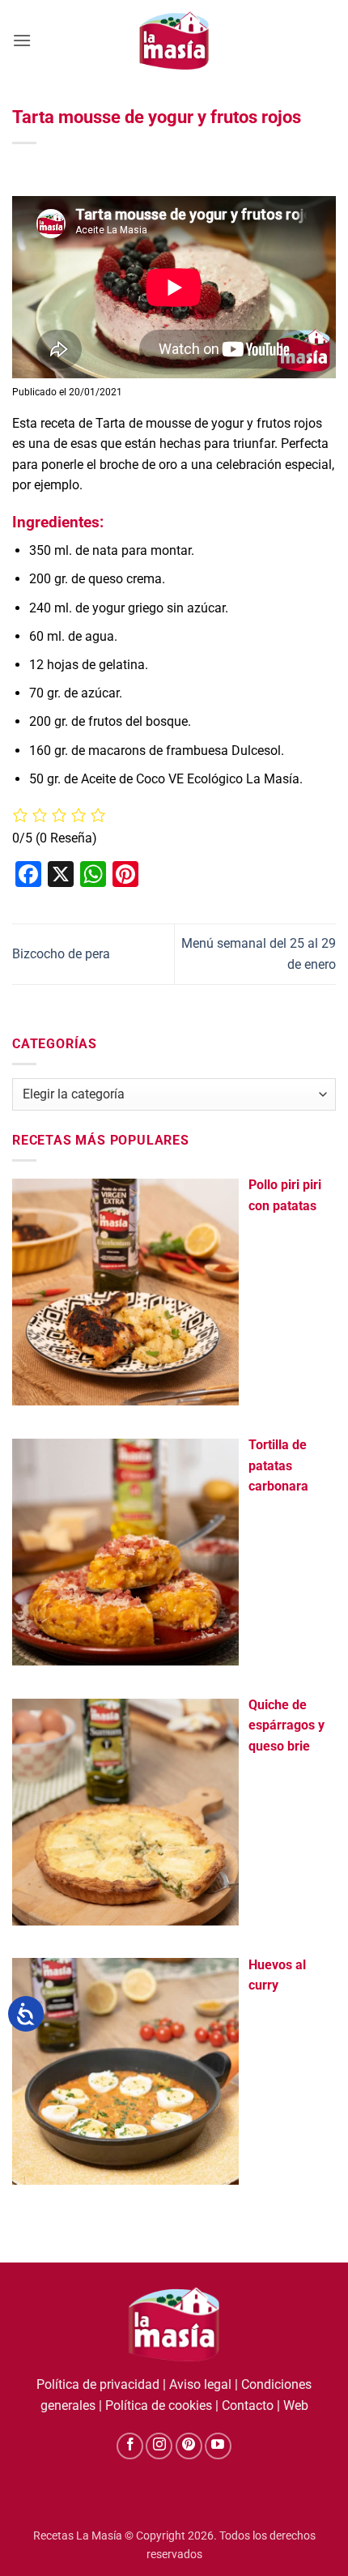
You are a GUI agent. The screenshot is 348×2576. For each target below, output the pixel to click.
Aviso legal (200, 2384)
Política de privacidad (98, 2384)
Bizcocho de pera (61, 954)
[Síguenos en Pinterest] (189, 2446)
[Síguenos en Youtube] (218, 2446)
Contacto (248, 2405)
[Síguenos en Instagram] (159, 2446)
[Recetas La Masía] (174, 40)
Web (296, 2405)
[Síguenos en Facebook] (130, 2446)
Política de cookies (159, 2405)
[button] (22, 40)
